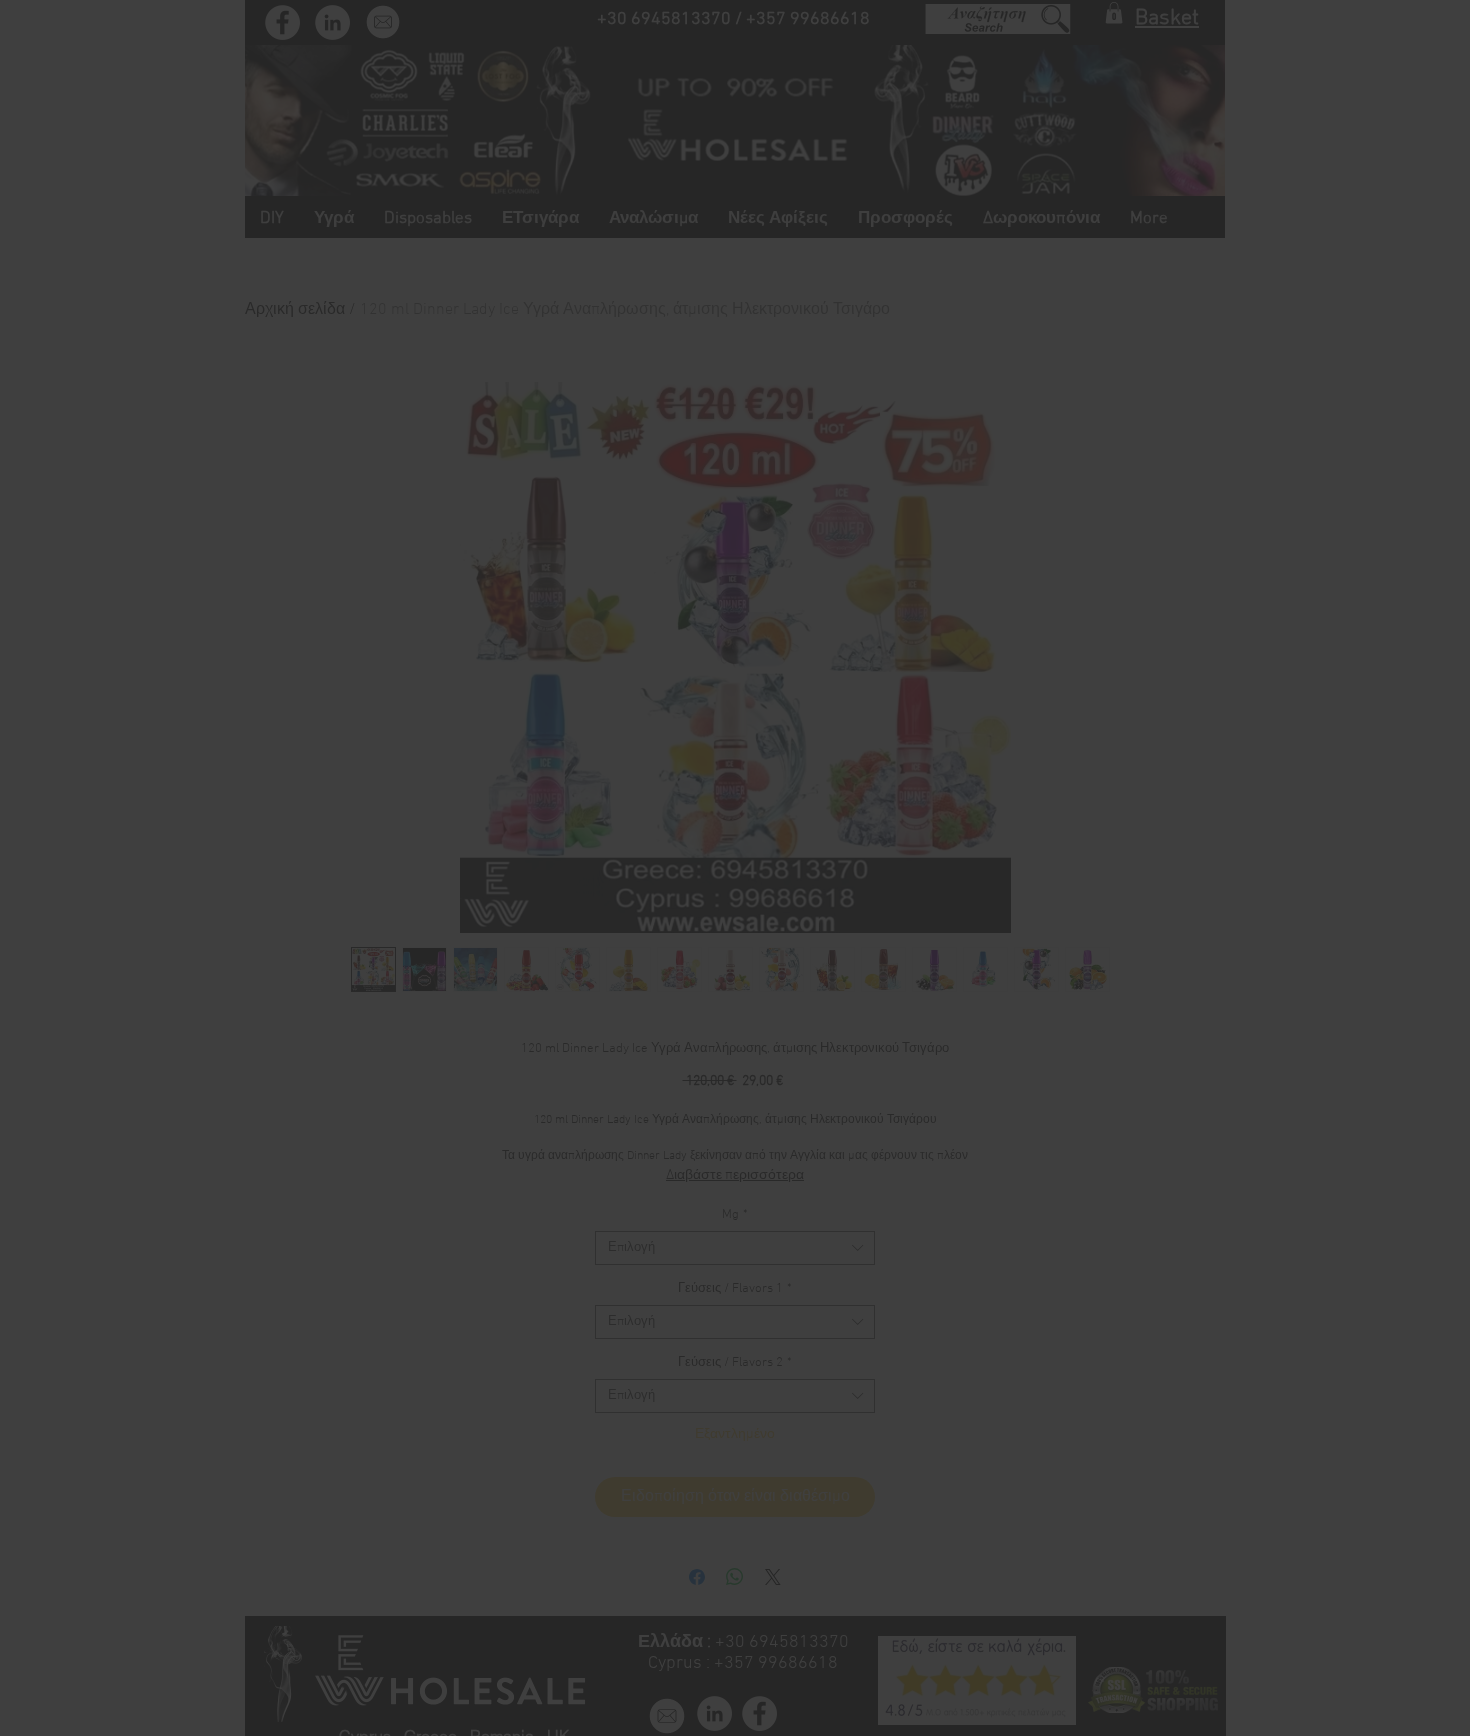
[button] (1012, 677)
